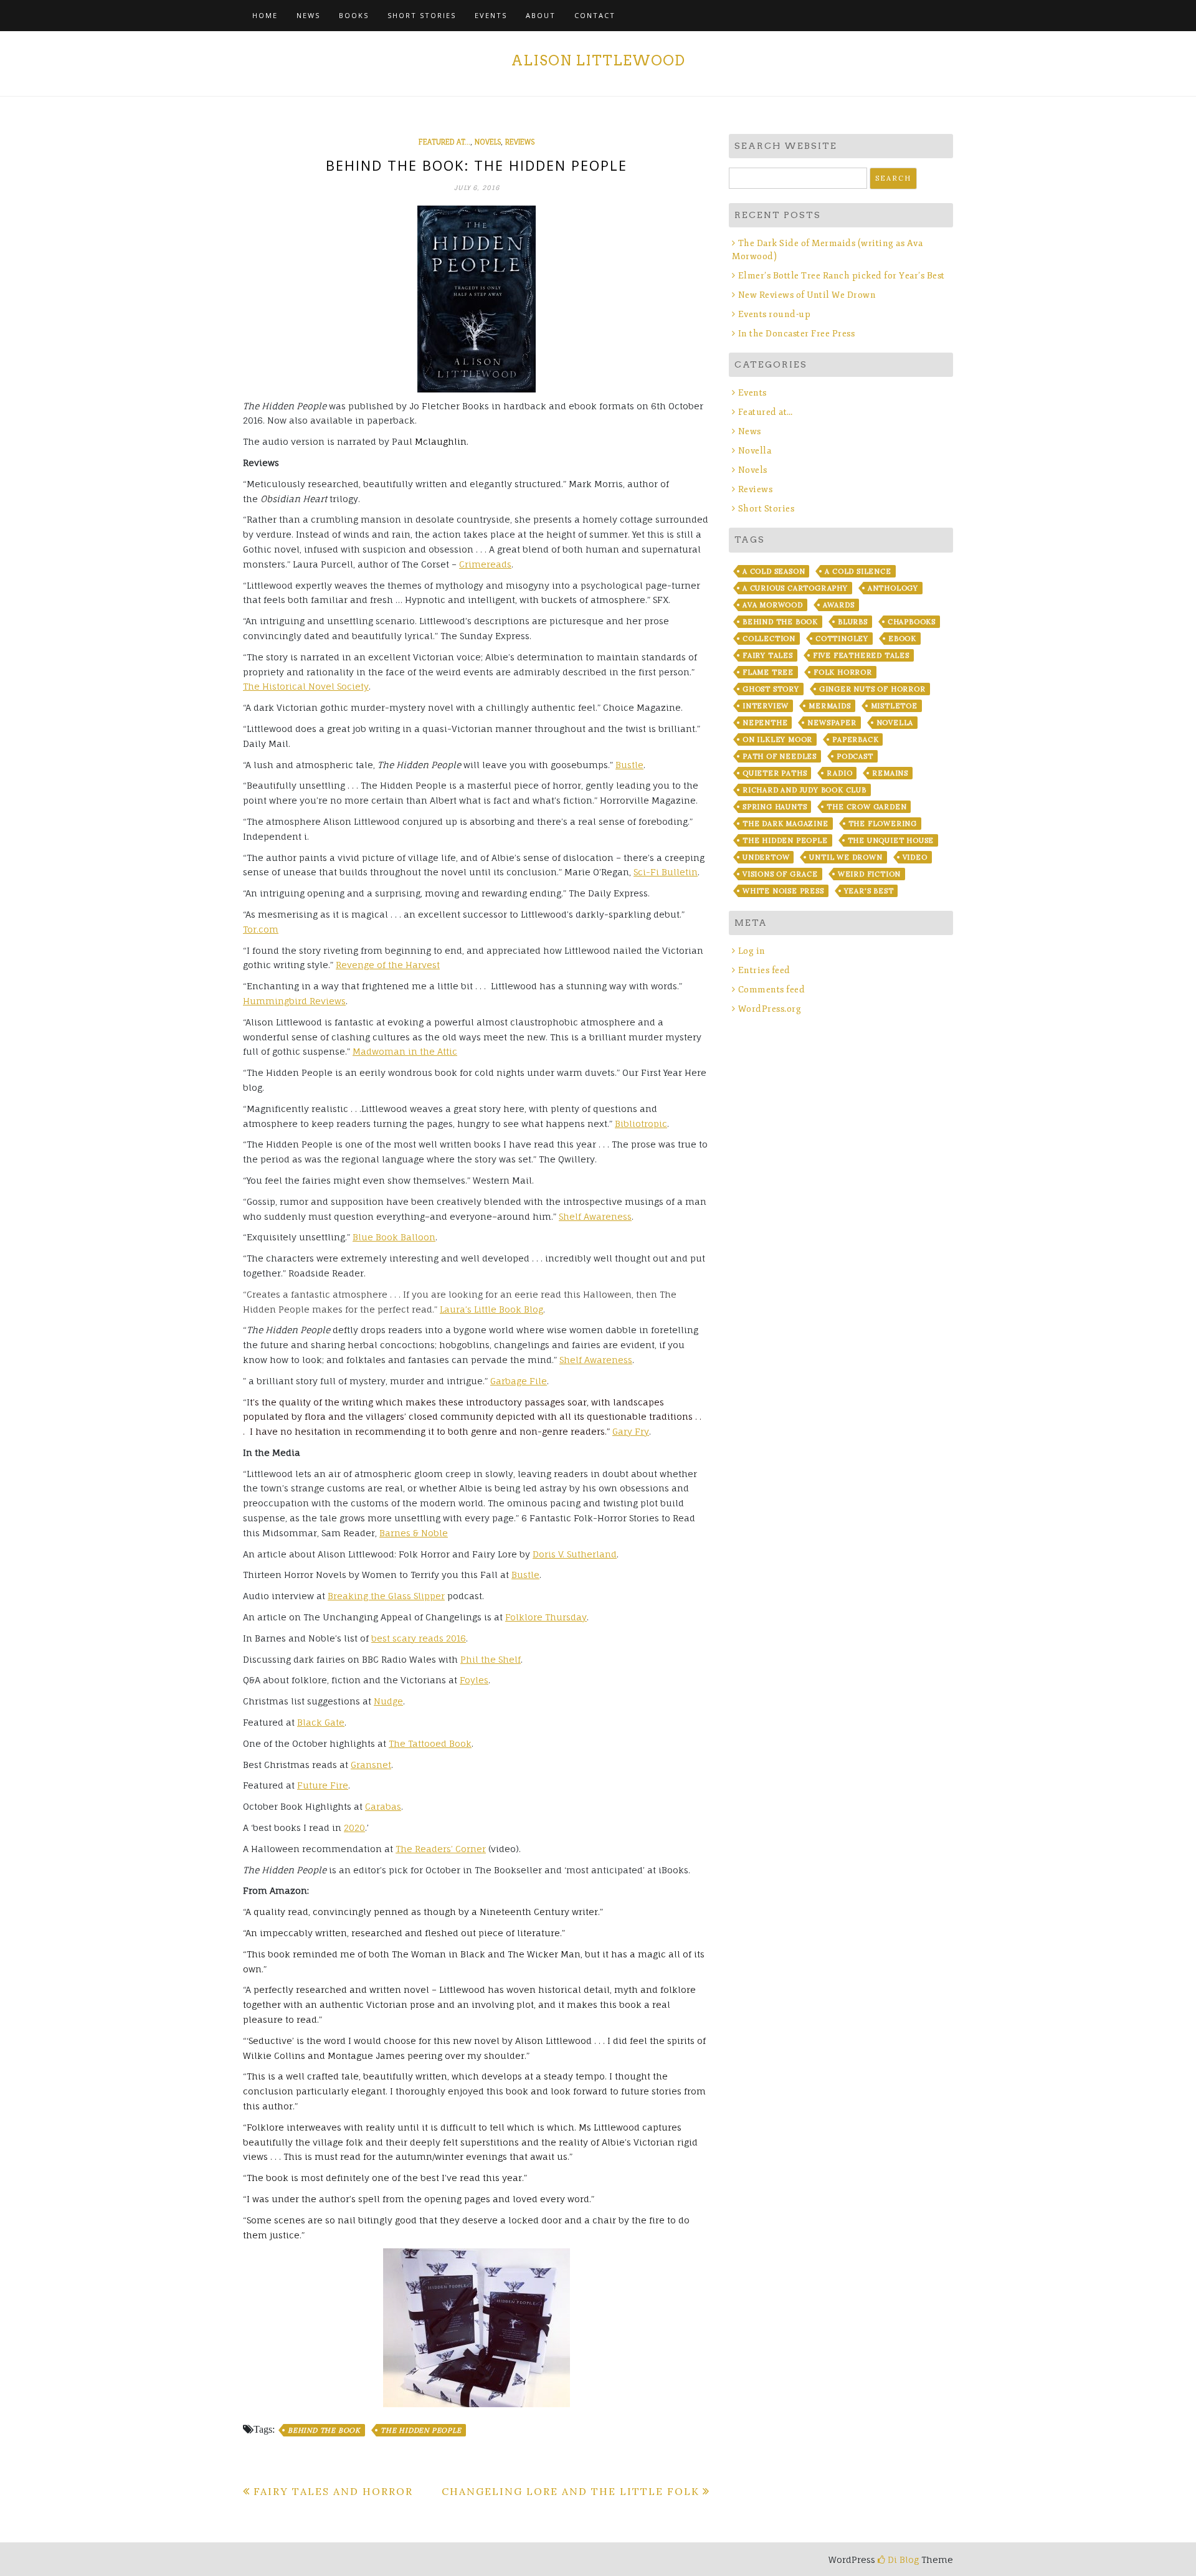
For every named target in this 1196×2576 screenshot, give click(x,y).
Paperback (855, 739)
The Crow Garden (866, 807)
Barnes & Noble (414, 1533)
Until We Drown (846, 857)
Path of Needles (780, 756)
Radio (839, 773)
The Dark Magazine (785, 824)
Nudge (388, 1701)
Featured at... (444, 142)
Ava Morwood (773, 605)
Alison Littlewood (598, 60)
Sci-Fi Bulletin (666, 872)
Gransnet (371, 1765)
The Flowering (883, 824)
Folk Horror (843, 672)
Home (265, 15)
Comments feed (771, 990)
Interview (766, 706)
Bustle (629, 765)
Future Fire (323, 1785)
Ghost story (771, 689)
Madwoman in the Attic (405, 1051)
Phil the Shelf (491, 1659)
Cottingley (842, 639)
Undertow (766, 857)
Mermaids (829, 706)
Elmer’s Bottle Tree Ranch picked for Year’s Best (842, 276)
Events (491, 15)
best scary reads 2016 (419, 1638)
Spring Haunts (775, 807)
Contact (595, 15)
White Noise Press (783, 891)
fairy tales (768, 655)
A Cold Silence (858, 571)
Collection (769, 639)
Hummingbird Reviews (294, 1001)
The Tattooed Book (430, 1743)
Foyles (474, 1680)
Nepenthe (765, 723)
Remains (890, 773)
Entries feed (764, 970)
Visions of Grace (780, 874)
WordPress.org (770, 1009)
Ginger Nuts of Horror (872, 689)
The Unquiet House (891, 840)
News (308, 15)
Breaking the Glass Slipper (386, 1596)
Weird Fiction (869, 874)
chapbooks (912, 622)
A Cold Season (774, 571)
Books (354, 15)
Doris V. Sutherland (575, 1554)
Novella (755, 451)
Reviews (520, 142)
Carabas (383, 1806)
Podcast (855, 756)
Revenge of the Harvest (388, 965)
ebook (902, 639)
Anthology (893, 588)
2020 (354, 1827)
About (541, 15)
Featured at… (766, 412)
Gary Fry (631, 1431)
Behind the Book (324, 2430)
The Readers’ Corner (441, 1849)
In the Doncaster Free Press (796, 334)
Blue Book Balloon (394, 1237)
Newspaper (832, 723)
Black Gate (321, 1722)
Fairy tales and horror (333, 2491)
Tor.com (261, 929)
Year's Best (869, 891)
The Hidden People (421, 2430)
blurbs (853, 622)
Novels (488, 142)
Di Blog (902, 2559)
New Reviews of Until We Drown (807, 295)
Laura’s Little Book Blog (491, 1309)
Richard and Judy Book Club (804, 790)
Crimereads (485, 564)
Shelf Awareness (595, 1216)
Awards (839, 605)
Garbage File (519, 1381)
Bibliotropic (641, 1124)
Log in (752, 951)
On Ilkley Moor (777, 739)
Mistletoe (894, 706)
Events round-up (774, 314)
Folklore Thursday (546, 1617)
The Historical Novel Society (306, 686)
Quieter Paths (775, 773)
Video (915, 857)
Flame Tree (768, 672)
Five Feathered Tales (861, 655)
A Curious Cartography (795, 588)
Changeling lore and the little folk (571, 2491)
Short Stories (422, 15)
